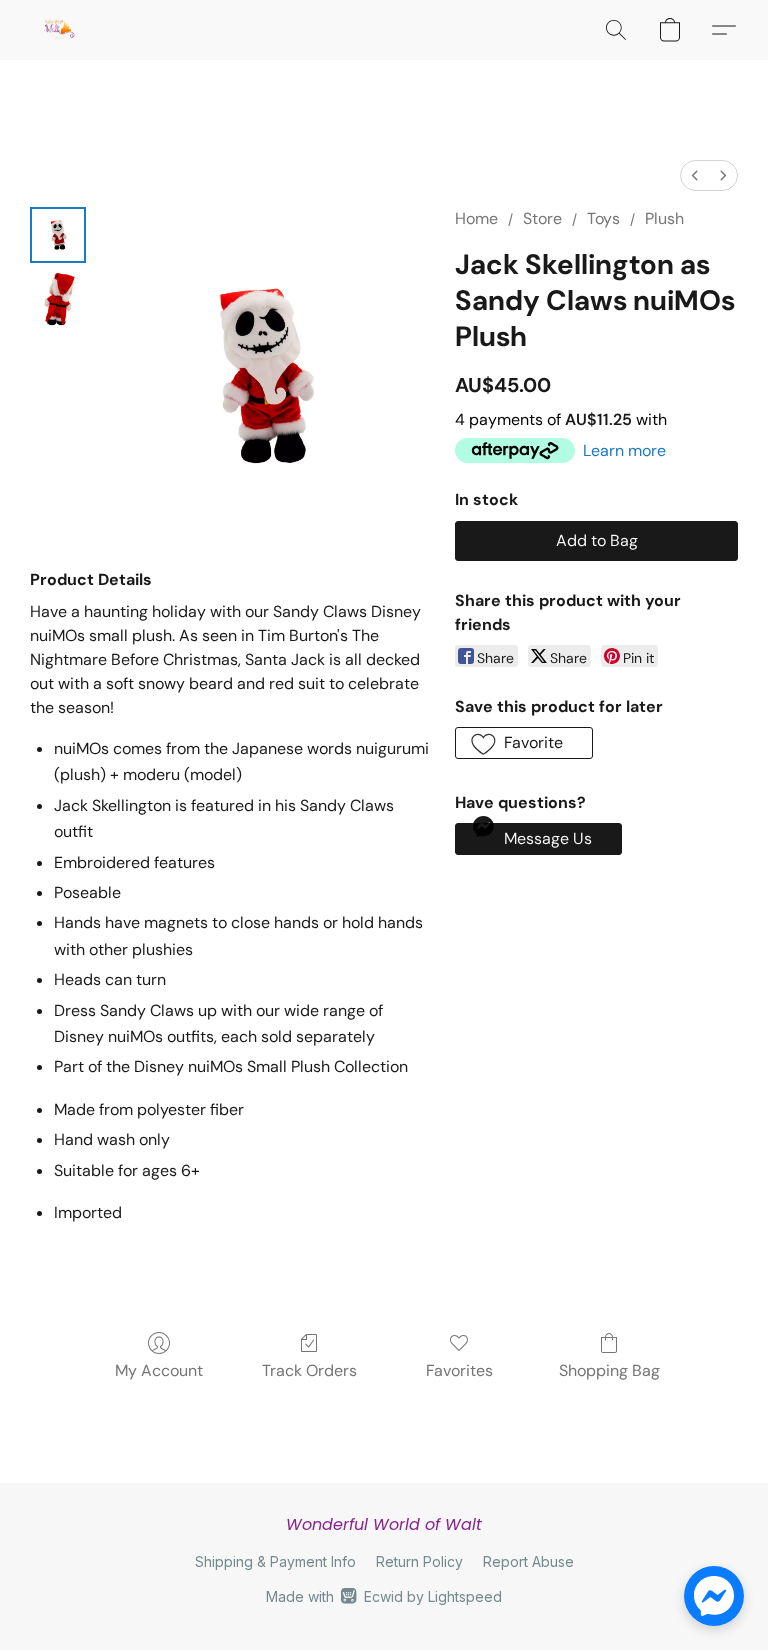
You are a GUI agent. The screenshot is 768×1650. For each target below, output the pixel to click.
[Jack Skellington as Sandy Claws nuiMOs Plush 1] (58, 299)
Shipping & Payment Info (275, 1561)
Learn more (624, 450)
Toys (603, 218)
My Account (159, 1370)
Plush (664, 218)
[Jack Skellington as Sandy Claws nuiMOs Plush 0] (58, 235)
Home (476, 218)
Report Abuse (528, 1561)
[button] (58, 30)
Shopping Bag (609, 1370)
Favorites (459, 1370)
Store (542, 218)
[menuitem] (695, 175)
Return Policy (419, 1561)
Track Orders (309, 1370)
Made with (383, 1596)
